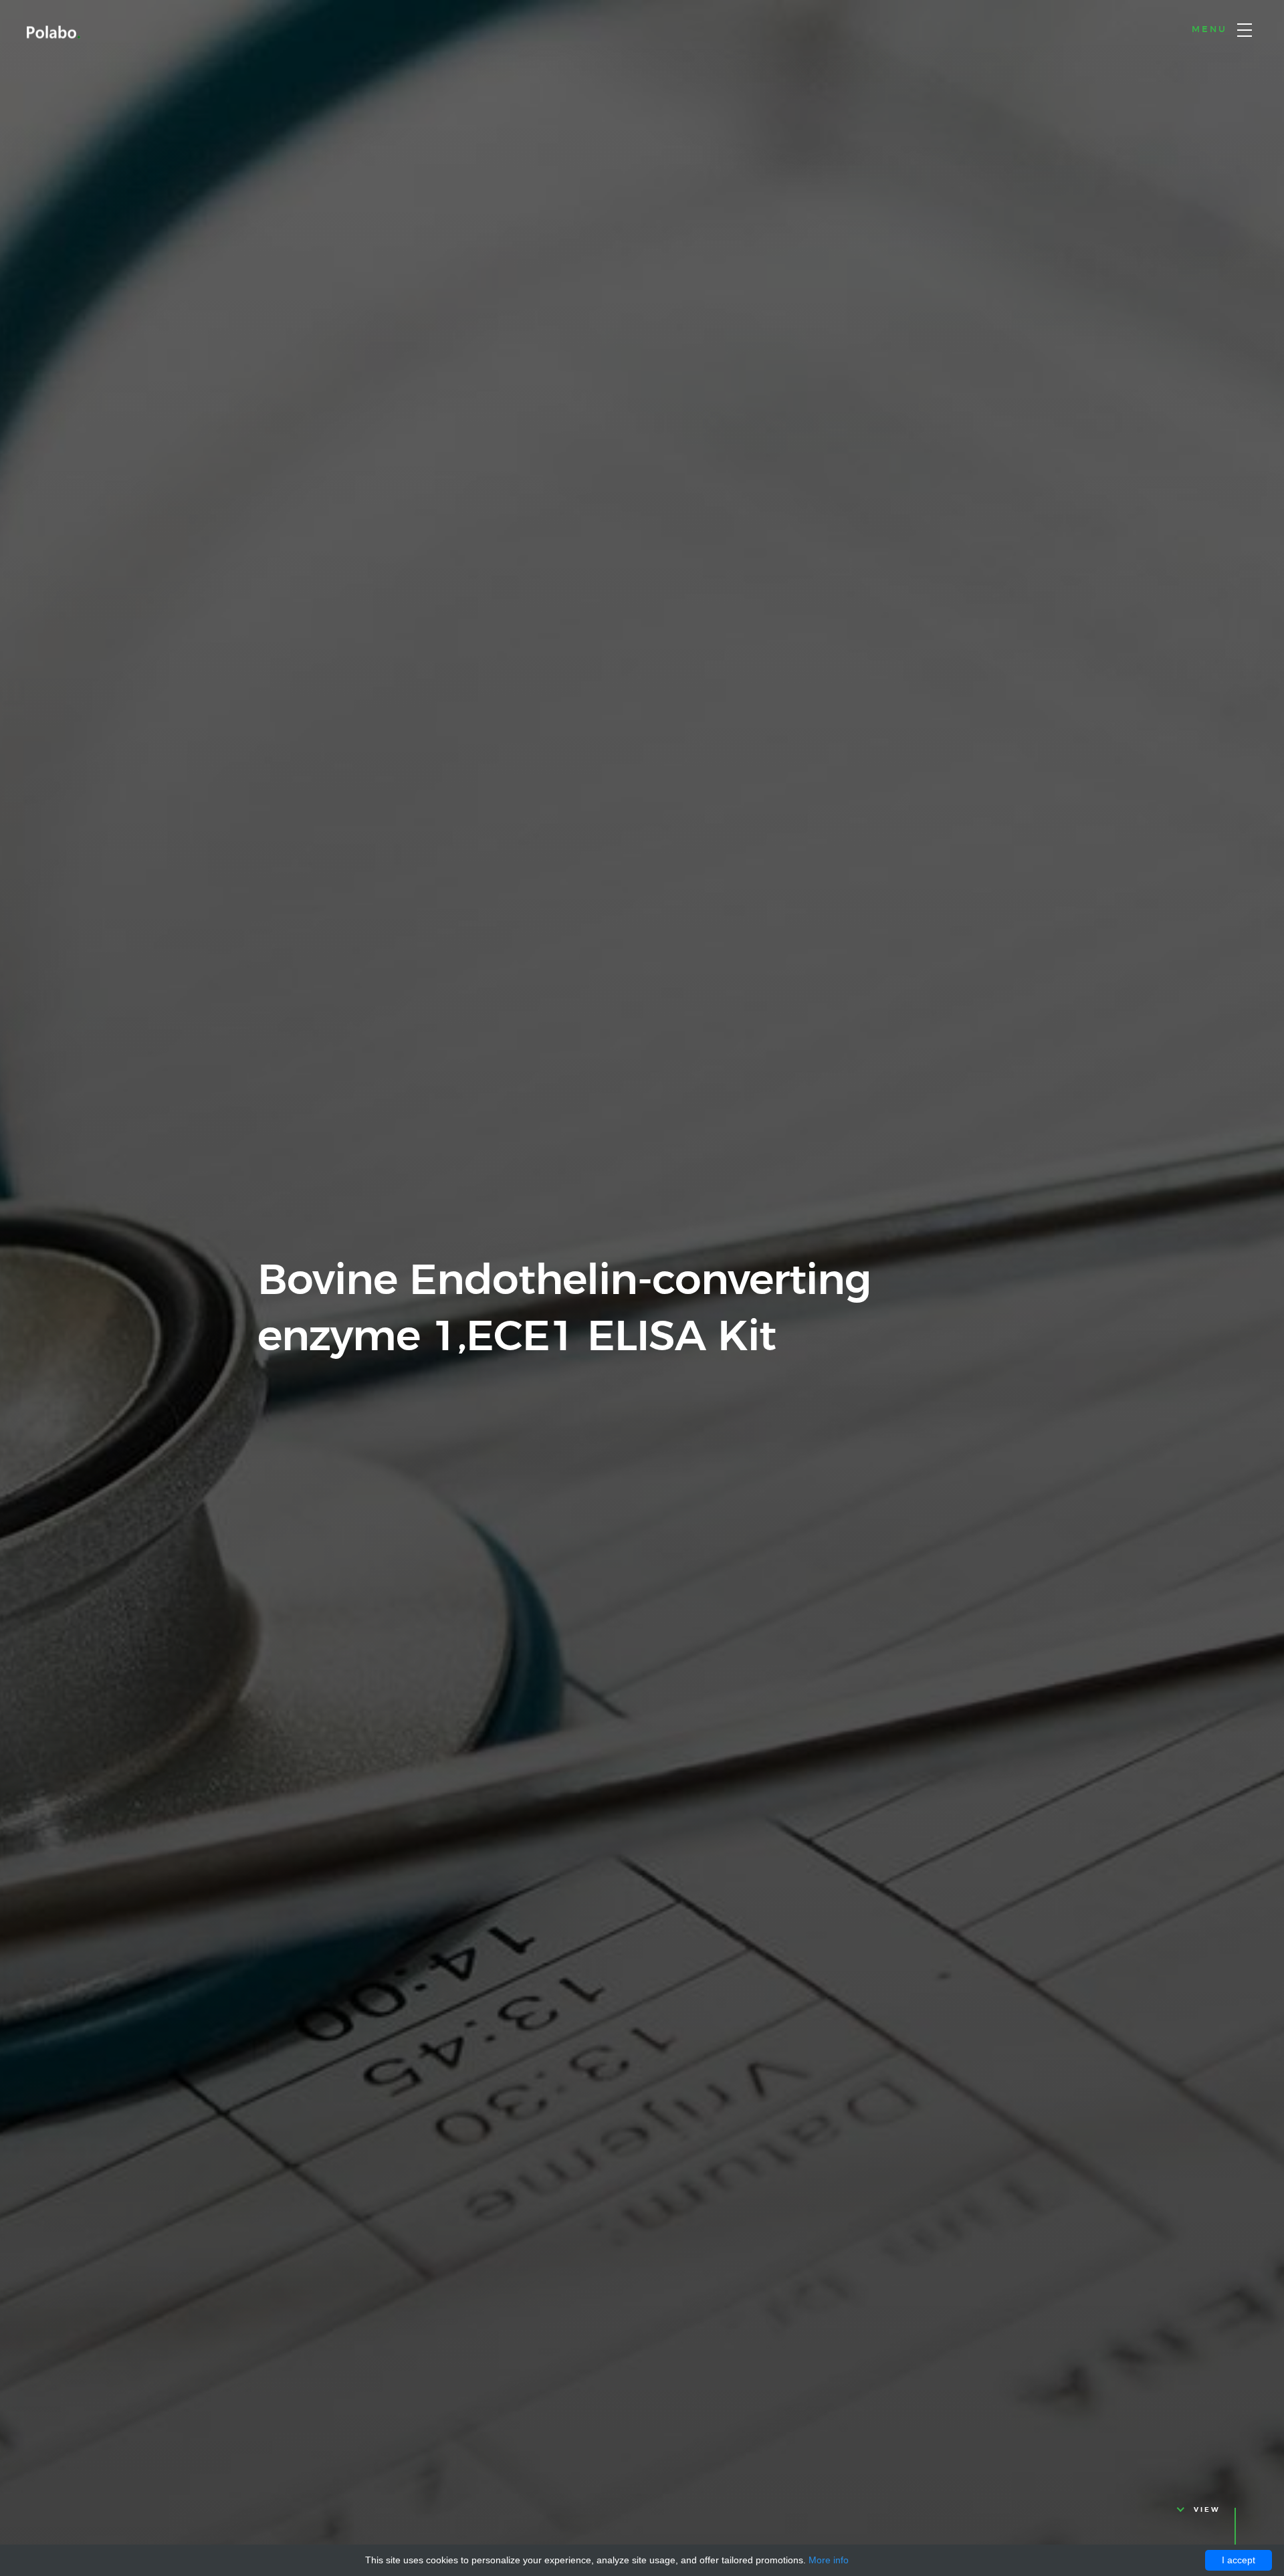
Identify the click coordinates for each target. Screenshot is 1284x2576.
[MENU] (1245, 30)
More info (829, 2560)
